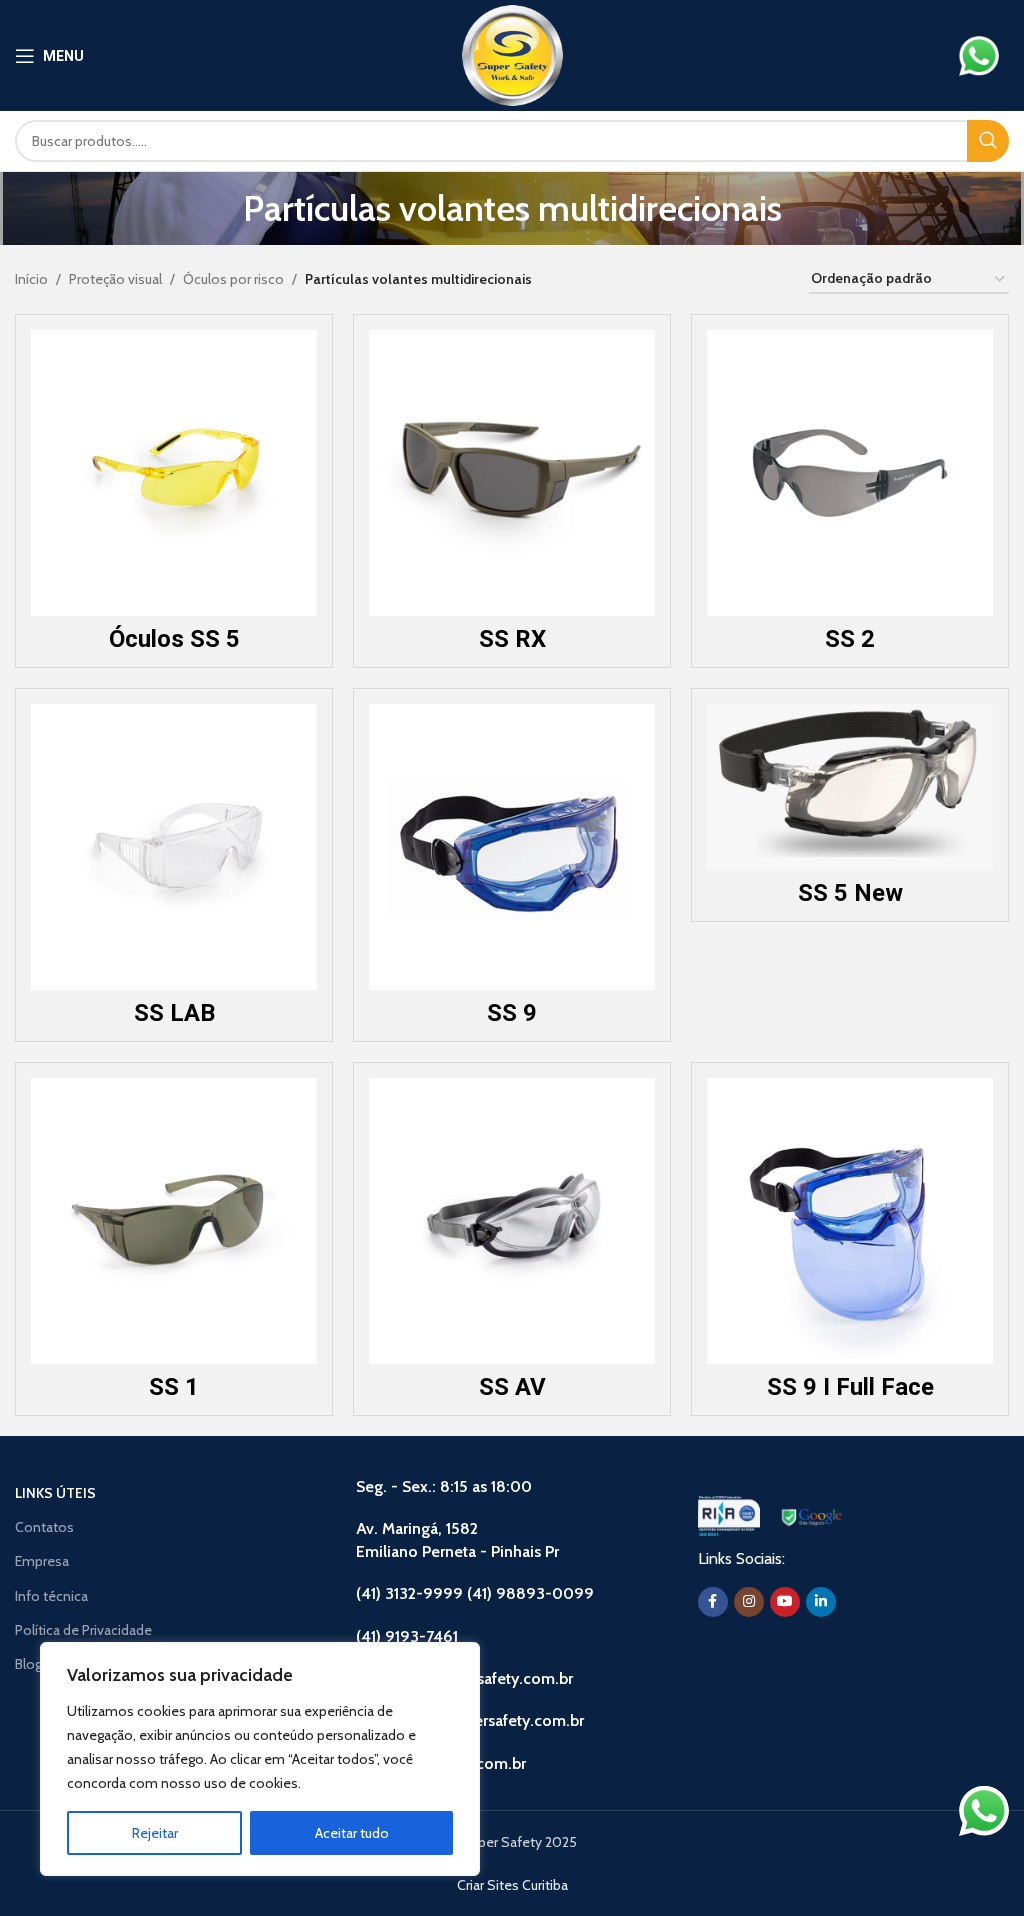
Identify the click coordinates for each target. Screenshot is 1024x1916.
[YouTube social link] (785, 1602)
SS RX (512, 639)
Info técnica (51, 1596)
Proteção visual (115, 279)
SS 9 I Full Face (850, 1387)
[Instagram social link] (749, 1602)
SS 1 (174, 1387)
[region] (260, 1759)
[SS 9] (512, 847)
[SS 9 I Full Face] (850, 1221)
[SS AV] (512, 1221)
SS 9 (512, 1013)
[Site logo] (512, 54)
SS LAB (174, 1013)
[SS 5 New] (850, 787)
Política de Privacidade (83, 1630)
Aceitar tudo (352, 1833)
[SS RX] (512, 473)
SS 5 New (850, 893)
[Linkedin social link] (821, 1602)
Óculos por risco (233, 279)
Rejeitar (155, 1833)
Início (31, 279)
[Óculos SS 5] (174, 473)
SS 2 (850, 639)
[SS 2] (850, 473)
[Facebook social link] (713, 1602)
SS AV (512, 1387)
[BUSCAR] (988, 141)
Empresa (42, 1561)
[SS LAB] (174, 847)
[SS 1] (174, 1221)
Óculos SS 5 (174, 639)
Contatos (44, 1527)
